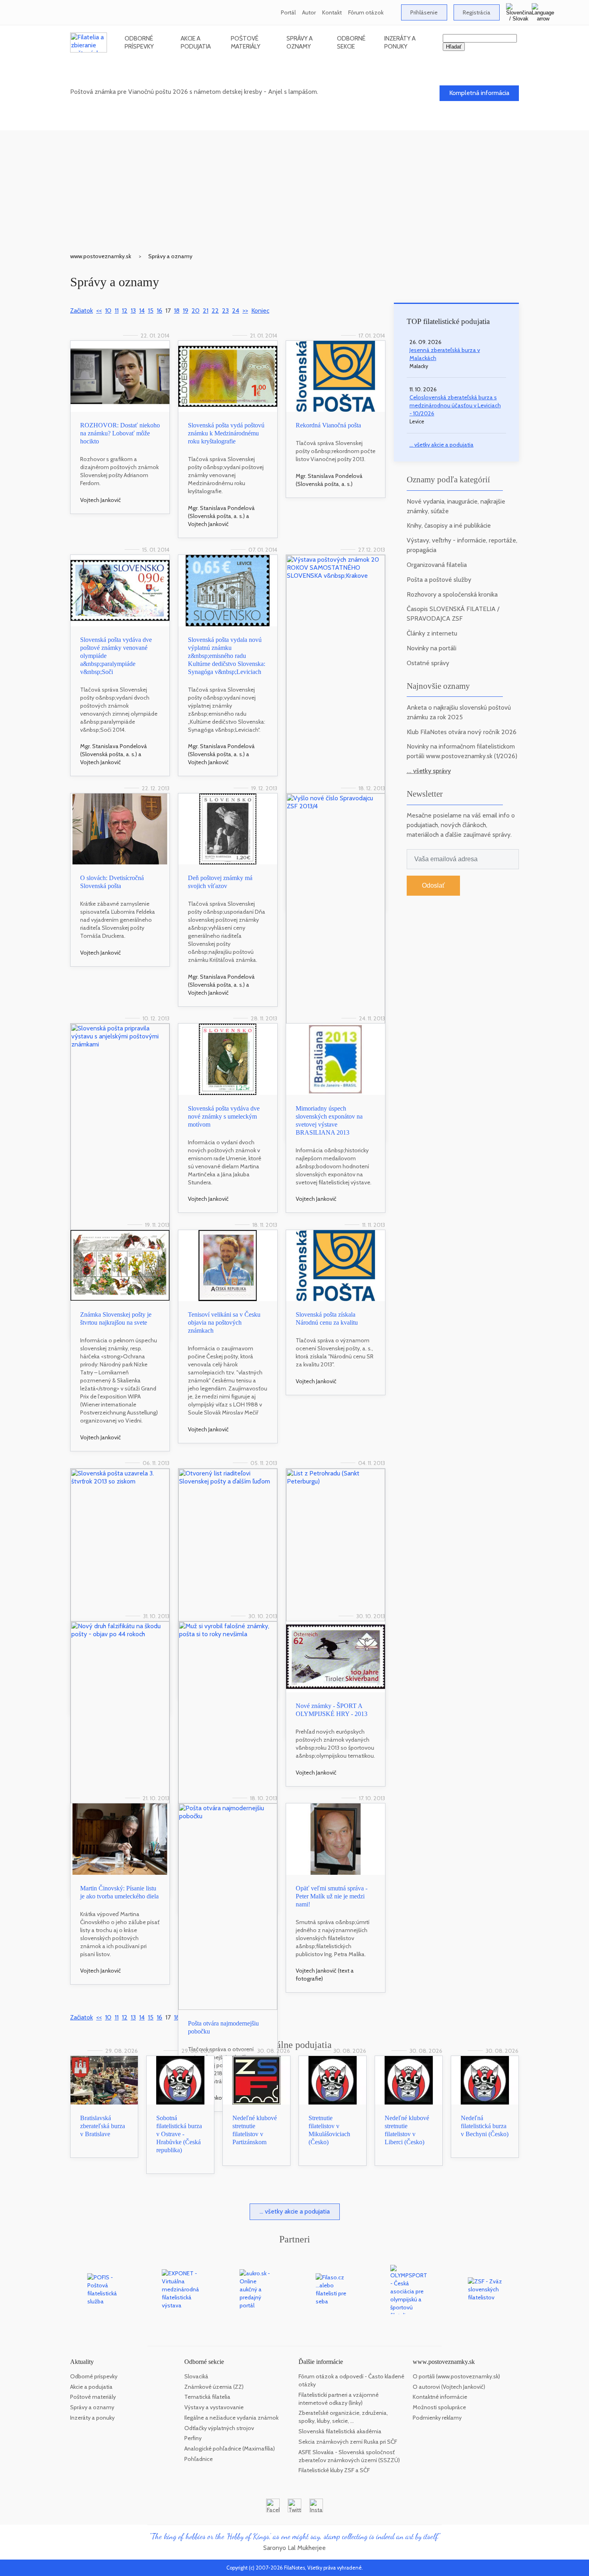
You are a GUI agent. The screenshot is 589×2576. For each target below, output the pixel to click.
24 (236, 311)
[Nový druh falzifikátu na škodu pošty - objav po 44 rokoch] (120, 1713)
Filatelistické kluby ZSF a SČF (334, 2470)
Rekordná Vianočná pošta (328, 425)
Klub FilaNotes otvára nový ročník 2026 (462, 732)
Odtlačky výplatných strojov (219, 2428)
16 (159, 311)
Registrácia (477, 12)
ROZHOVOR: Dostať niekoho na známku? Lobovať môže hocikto (120, 433)
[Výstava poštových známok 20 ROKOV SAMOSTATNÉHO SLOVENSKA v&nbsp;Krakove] (336, 674)
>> (245, 311)
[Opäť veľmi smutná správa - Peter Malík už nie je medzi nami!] (336, 1839)
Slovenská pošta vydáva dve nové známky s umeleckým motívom (224, 1116)
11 (117, 311)
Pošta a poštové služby (439, 580)
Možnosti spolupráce (439, 2407)
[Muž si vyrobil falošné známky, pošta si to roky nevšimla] (228, 1713)
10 (108, 311)
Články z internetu (432, 633)
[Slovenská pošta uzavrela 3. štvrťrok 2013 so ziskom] (120, 1545)
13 (133, 311)
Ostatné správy (428, 663)
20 (196, 311)
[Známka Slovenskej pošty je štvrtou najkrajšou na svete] (120, 1266)
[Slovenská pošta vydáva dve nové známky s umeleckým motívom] (228, 1059)
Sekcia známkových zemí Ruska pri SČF (348, 2442)
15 (151, 311)
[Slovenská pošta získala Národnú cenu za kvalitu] (336, 1266)
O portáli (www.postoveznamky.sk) (456, 2376)
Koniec (260, 311)
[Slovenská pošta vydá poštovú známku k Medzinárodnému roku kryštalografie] (228, 376)
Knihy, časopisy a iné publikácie (449, 525)
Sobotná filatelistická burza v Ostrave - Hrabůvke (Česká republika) (179, 2134)
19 (186, 311)
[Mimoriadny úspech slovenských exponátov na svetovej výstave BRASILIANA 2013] (336, 1059)
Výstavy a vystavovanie (214, 2407)
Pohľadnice (199, 2459)
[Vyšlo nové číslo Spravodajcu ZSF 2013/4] (336, 909)
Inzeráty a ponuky (400, 42)
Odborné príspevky (139, 42)
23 (225, 311)
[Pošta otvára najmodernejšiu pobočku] (228, 1907)
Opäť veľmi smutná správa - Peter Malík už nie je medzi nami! (332, 1896)
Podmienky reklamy (437, 2418)
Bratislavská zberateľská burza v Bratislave (103, 2126)
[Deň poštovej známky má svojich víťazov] (228, 829)
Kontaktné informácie (440, 2397)
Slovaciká (196, 2376)
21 (206, 311)
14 (142, 311)
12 (125, 311)
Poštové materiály (246, 42)
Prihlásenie (424, 12)
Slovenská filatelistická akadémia (340, 2431)
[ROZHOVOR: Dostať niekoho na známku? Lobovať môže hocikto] (120, 376)
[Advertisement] (294, 186)
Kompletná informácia (479, 93)
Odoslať (433, 885)
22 (215, 311)
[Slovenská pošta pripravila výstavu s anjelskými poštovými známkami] (120, 1127)
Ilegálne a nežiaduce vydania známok (231, 2418)
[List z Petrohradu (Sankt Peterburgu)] (336, 1545)
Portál (288, 12)
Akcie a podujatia (196, 42)
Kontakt (332, 12)
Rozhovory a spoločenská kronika (452, 594)
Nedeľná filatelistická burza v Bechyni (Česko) (485, 2126)
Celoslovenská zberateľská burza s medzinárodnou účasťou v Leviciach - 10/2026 (455, 405)
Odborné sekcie (351, 42)
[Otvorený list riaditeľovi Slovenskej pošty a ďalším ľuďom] (228, 1545)
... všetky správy (429, 771)
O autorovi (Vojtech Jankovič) (449, 2387)
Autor (309, 12)
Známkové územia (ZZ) (214, 2387)
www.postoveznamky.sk (101, 256)
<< (99, 311)
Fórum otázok (366, 12)
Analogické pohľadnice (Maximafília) (230, 2449)
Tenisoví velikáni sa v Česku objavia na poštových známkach (224, 1322)
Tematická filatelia (207, 2397)
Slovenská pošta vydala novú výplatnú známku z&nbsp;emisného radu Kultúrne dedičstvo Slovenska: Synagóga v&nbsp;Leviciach (227, 656)
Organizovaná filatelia (437, 565)
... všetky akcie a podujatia (442, 445)
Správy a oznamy (300, 42)
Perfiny (193, 2438)
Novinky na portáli (432, 648)
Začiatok (82, 311)
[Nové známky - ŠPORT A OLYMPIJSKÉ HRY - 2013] (336, 1657)
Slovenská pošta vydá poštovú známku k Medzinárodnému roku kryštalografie (226, 433)
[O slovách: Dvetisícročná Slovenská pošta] (120, 829)
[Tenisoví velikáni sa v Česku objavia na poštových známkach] (228, 1266)
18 (177, 311)
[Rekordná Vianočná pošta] (336, 376)
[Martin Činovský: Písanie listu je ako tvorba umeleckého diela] (120, 1839)
